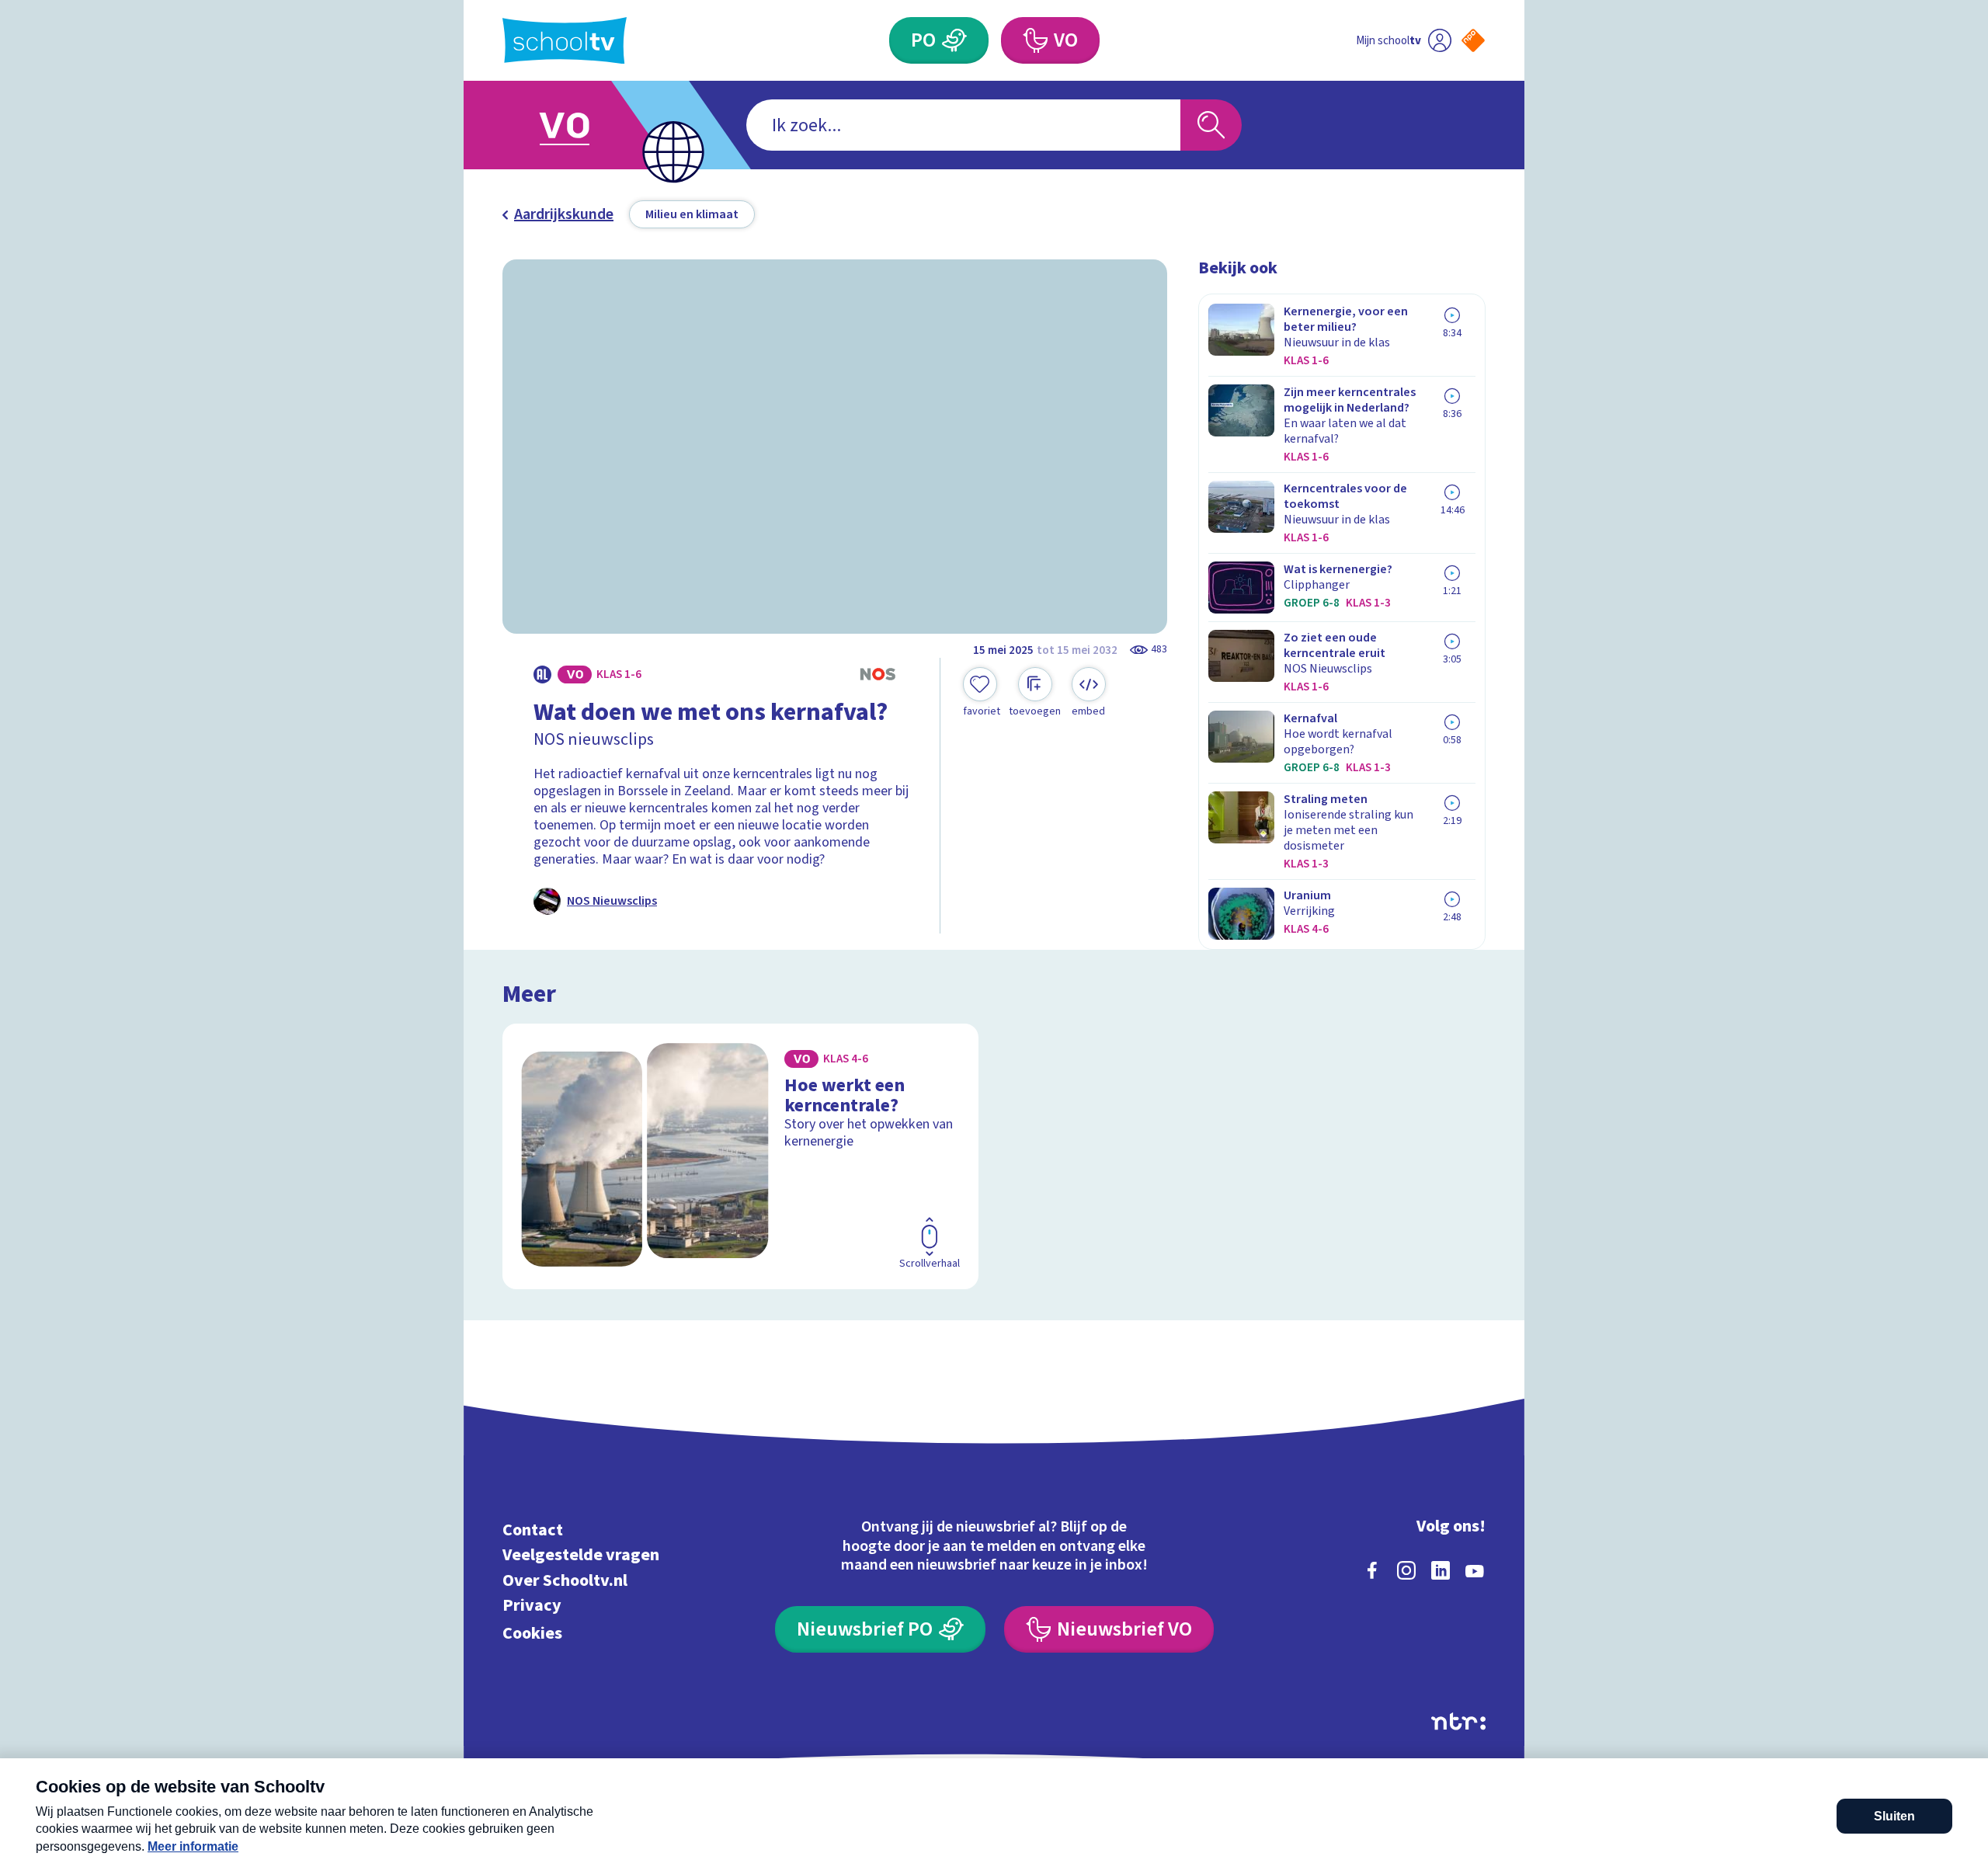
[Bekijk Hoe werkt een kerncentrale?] (740, 1156)
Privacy (532, 1606)
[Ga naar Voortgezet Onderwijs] (580, 125)
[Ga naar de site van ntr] (1458, 1721)
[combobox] (963, 125)
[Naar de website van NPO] (1473, 40)
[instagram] (1406, 1570)
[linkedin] (1441, 1570)
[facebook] (1372, 1570)
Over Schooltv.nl (565, 1580)
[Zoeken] (1211, 125)
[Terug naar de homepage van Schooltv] (565, 41)
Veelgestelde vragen (581, 1555)
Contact (533, 1530)
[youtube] (1475, 1570)
